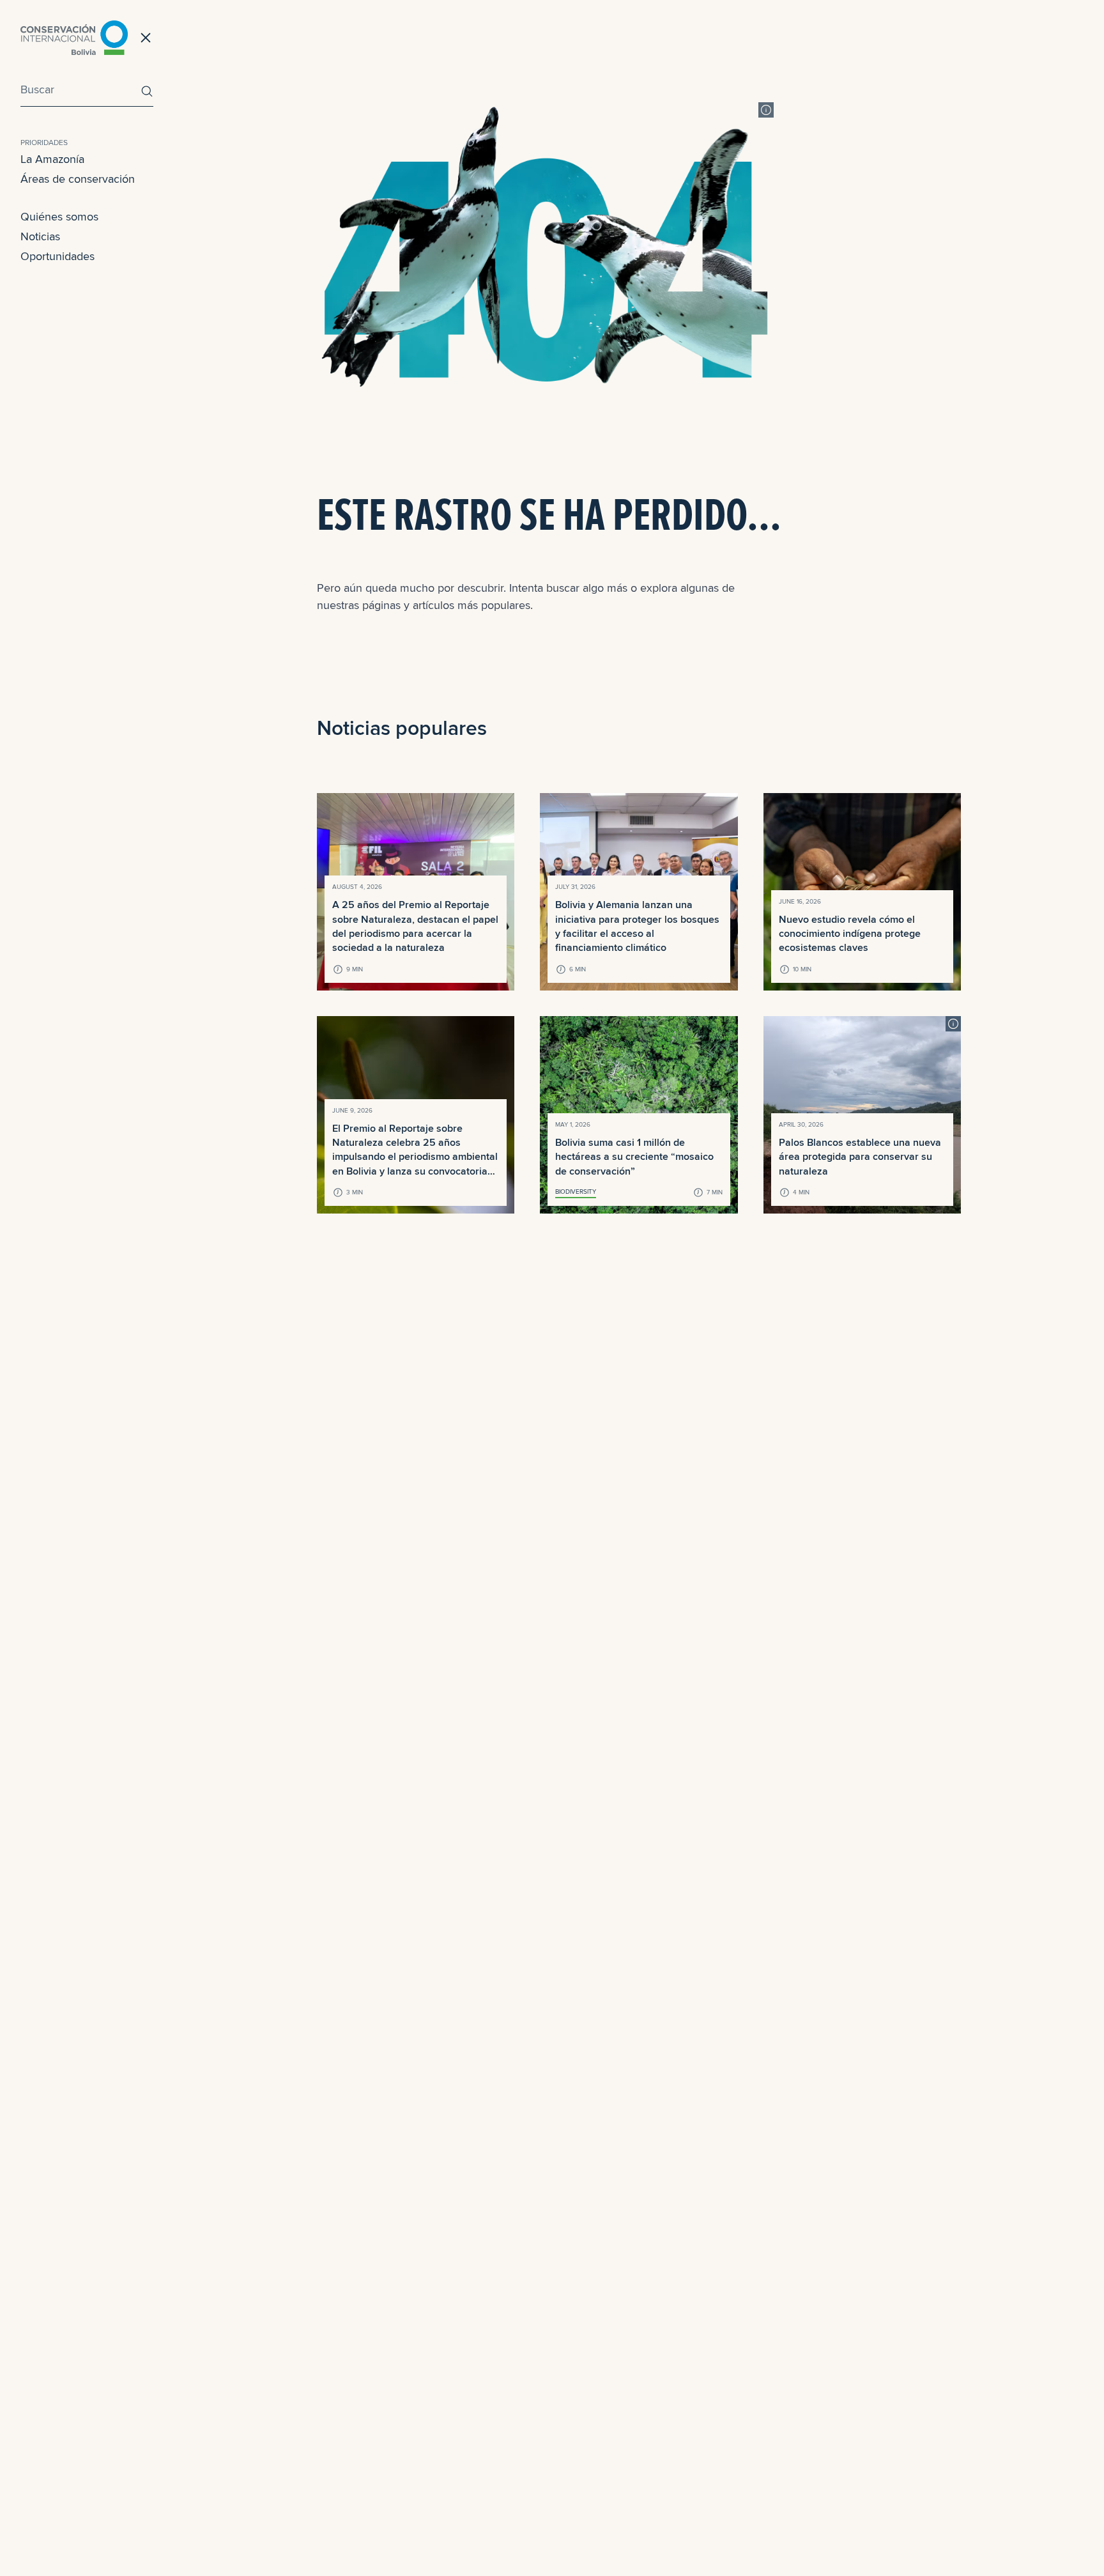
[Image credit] (766, 110)
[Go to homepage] (74, 38)
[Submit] (144, 91)
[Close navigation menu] (146, 38)
